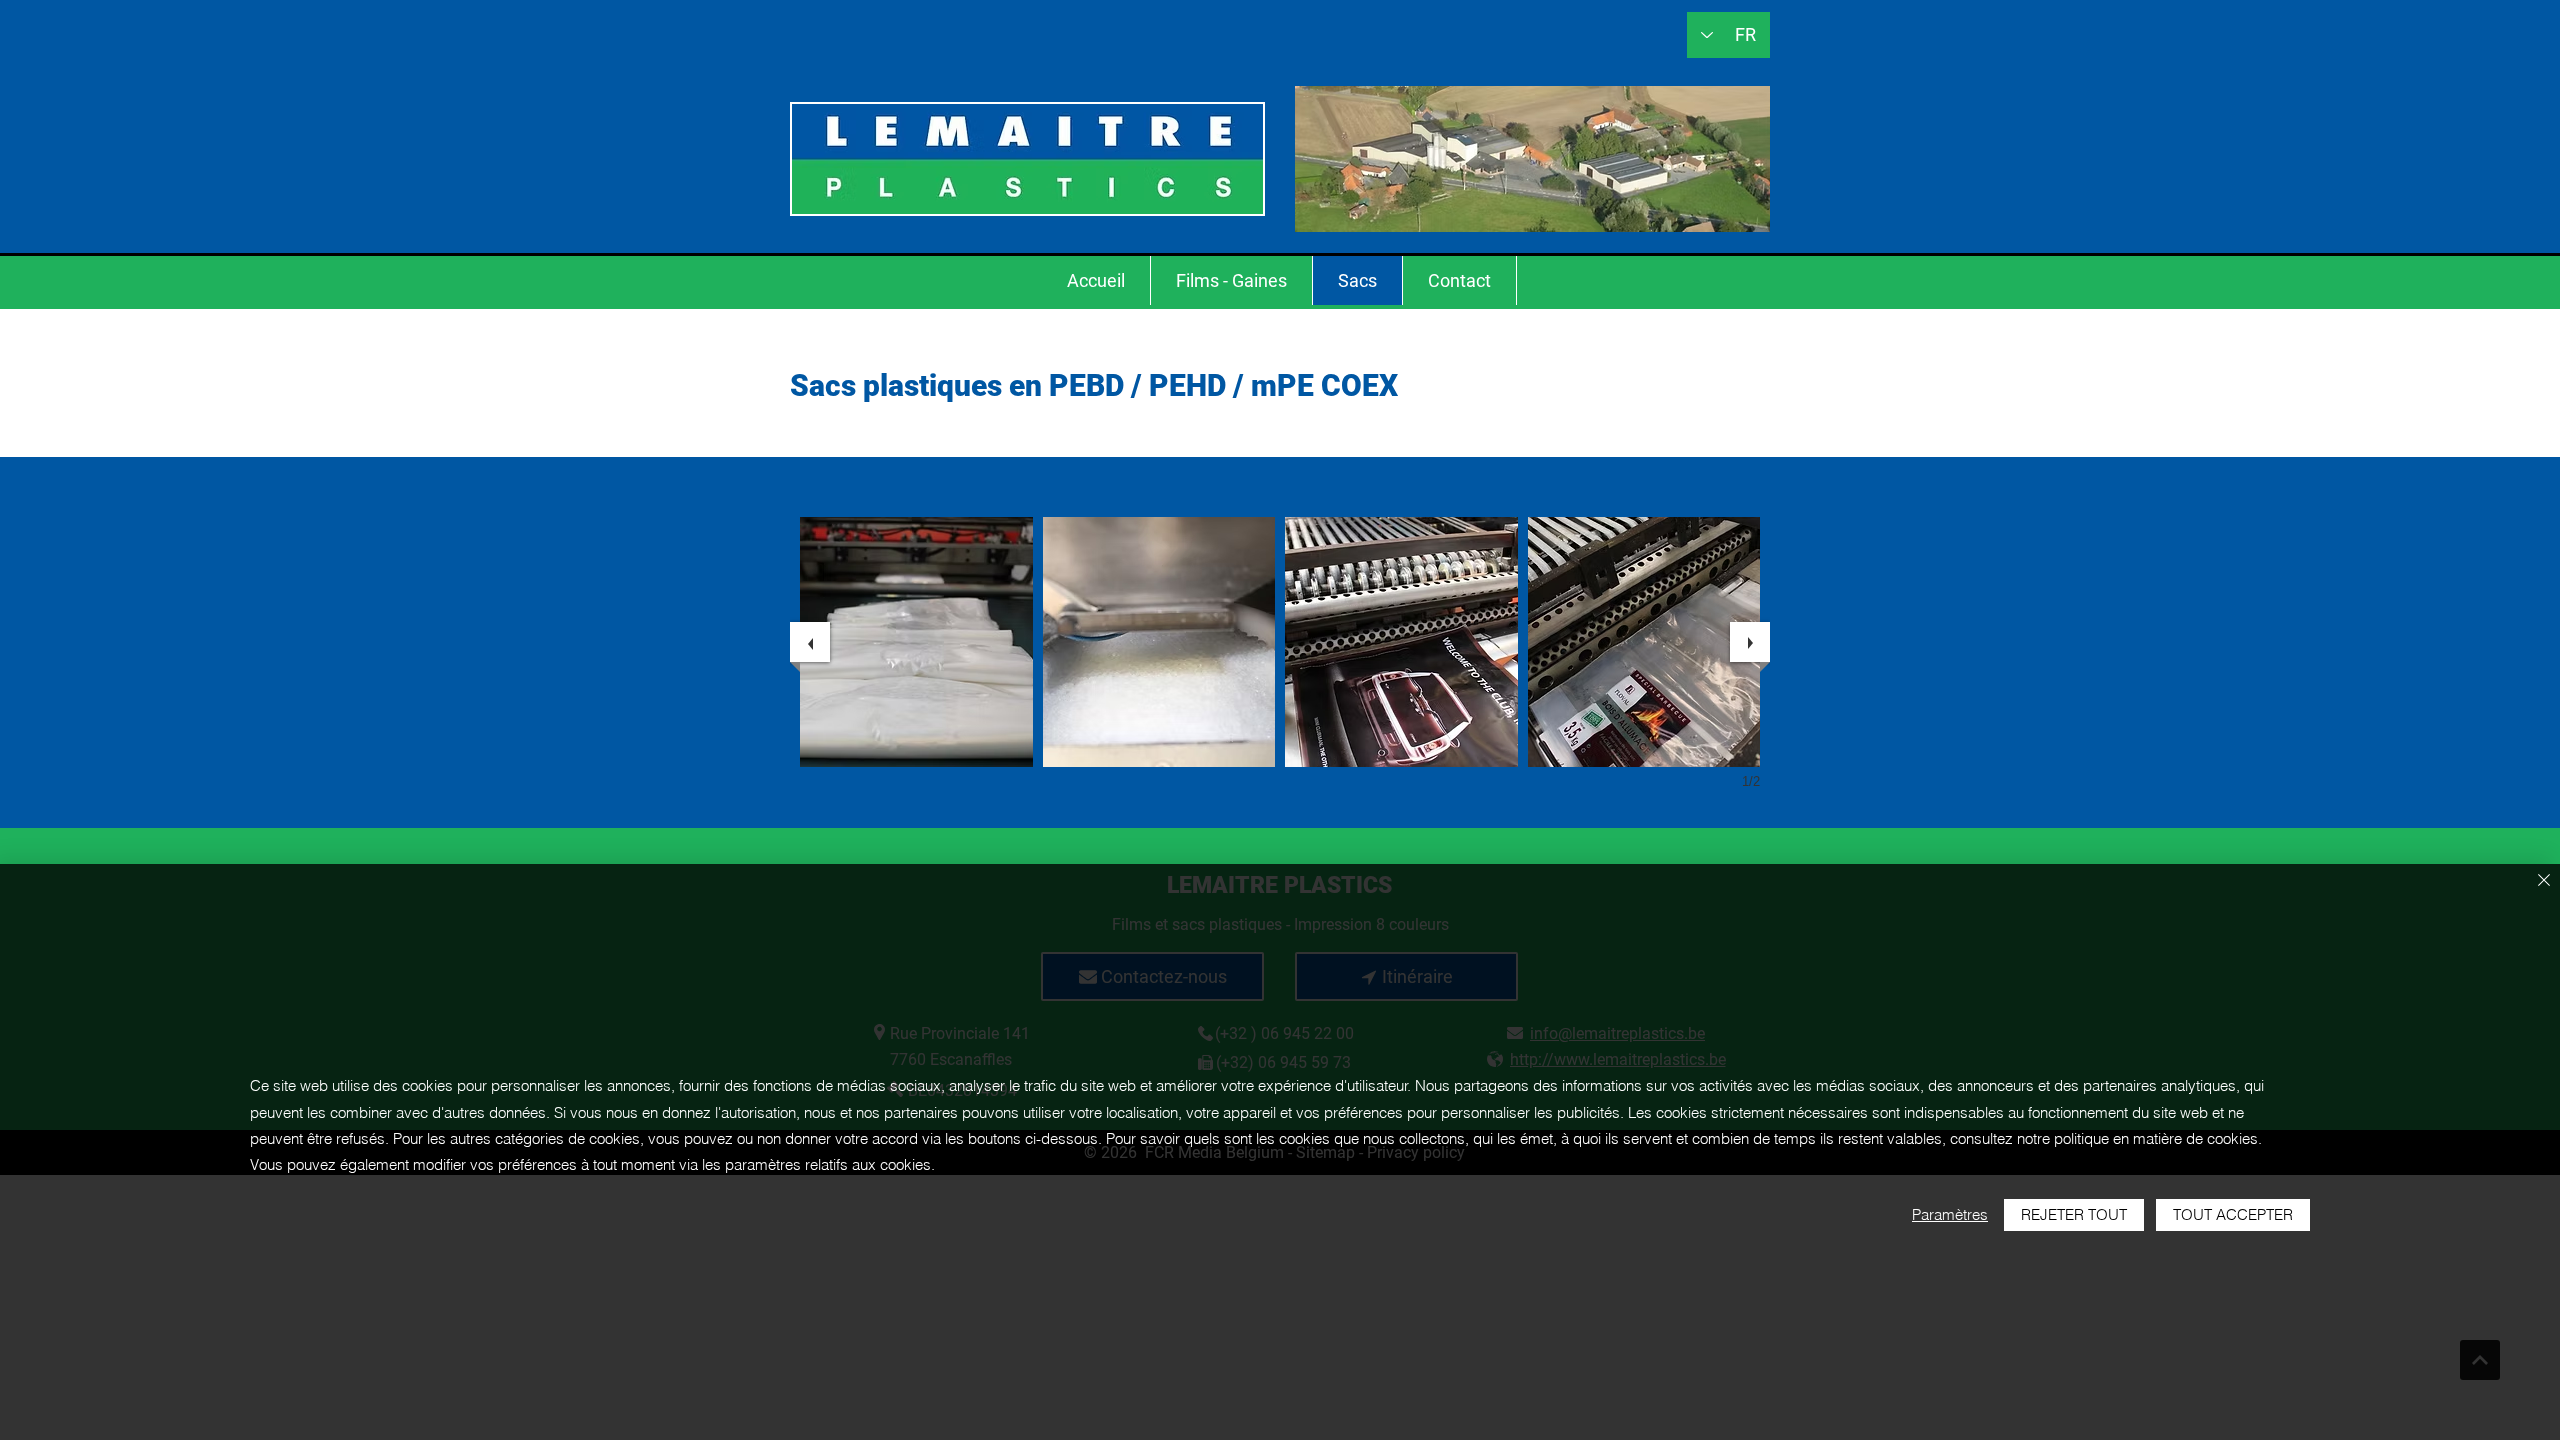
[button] (916, 642)
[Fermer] (2544, 881)
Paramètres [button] (1950, 1214)
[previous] (810, 642)
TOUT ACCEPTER (2233, 1214)
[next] (1750, 642)
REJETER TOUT (2074, 1214)
